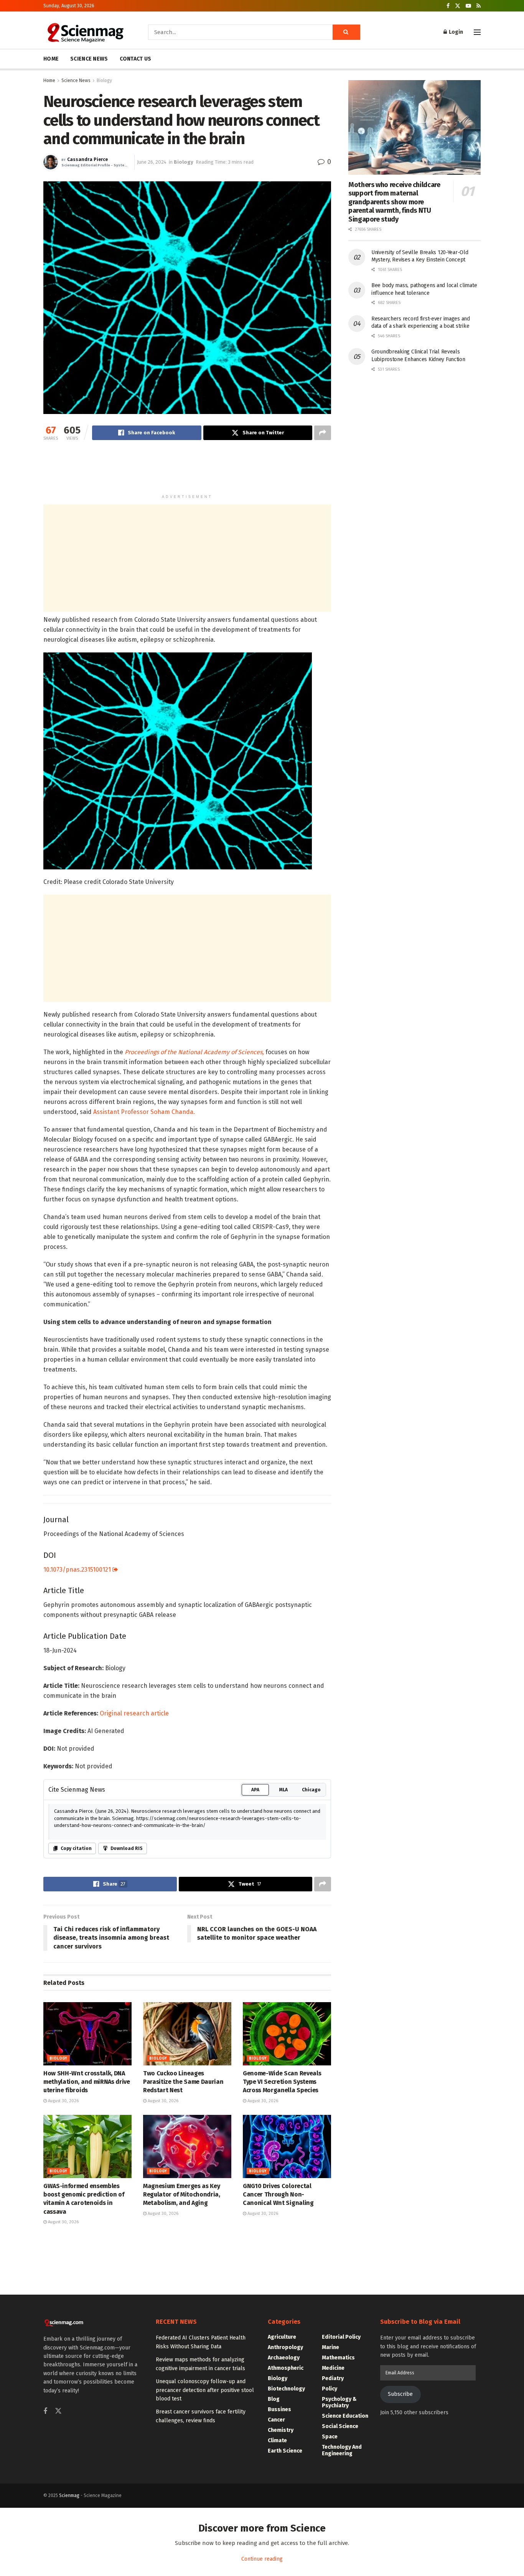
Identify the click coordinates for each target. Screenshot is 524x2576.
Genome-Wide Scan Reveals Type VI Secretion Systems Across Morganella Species (282, 2082)
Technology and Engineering (342, 2450)
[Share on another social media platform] (323, 433)
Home (49, 80)
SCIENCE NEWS (89, 59)
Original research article (134, 1713)
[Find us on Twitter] (458, 6)
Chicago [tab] (311, 1790)
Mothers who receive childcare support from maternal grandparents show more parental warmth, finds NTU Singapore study (394, 202)
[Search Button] (346, 32)
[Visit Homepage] (85, 32)
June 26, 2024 (152, 162)
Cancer (276, 2420)
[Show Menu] (477, 32)
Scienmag (69, 2495)
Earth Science (285, 2451)
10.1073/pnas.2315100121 (78, 1570)
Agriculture (282, 2337)
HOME (51, 59)
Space (330, 2437)
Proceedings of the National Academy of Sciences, (194, 1052)
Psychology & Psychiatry (339, 2402)
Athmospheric (286, 2368)
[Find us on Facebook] (448, 6)
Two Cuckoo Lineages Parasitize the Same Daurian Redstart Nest (183, 2082)
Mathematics (338, 2358)
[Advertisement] (187, 471)
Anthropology (285, 2347)
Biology (104, 80)
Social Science (340, 2426)
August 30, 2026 (63, 2101)
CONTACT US (136, 59)
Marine (330, 2347)
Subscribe (400, 2394)
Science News (76, 80)
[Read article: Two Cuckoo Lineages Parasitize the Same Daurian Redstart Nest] (187, 2034)
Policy (330, 2389)
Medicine (333, 2368)
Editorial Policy (341, 2337)
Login (455, 32)
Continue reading (262, 2559)
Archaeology (284, 2358)
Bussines (279, 2409)
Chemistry (281, 2430)
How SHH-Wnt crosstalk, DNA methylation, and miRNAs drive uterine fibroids (87, 2082)
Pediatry (333, 2378)
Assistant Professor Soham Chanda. (144, 1112)
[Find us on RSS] (479, 6)
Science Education (345, 2416)
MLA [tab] (283, 1790)
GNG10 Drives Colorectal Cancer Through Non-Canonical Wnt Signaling (278, 2195)
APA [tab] (255, 1790)
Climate (277, 2440)
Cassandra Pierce (87, 160)
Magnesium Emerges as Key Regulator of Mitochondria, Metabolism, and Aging (182, 2195)
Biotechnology (286, 2389)
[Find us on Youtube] (468, 6)
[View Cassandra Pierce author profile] (51, 162)
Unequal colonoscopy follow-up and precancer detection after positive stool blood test (205, 2390)
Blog (274, 2399)
